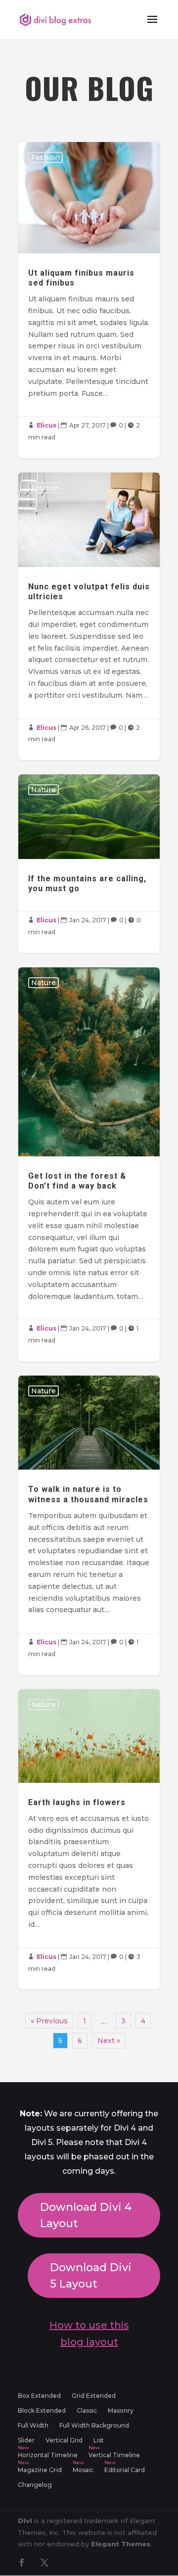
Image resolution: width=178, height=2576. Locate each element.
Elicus (46, 425)
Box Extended (39, 2396)
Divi (25, 2521)
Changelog (35, 2485)
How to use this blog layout (89, 2334)
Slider (26, 2440)
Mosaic (83, 2470)
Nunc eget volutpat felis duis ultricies (89, 616)
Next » (109, 2041)
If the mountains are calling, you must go (89, 864)
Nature (44, 790)
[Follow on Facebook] (22, 2563)
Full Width (33, 2426)
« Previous (49, 2021)
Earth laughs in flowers (89, 1839)
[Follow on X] (44, 2563)
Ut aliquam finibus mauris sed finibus (89, 300)
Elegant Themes (121, 2544)
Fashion (45, 157)
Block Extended (42, 2411)
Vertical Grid (64, 2440)
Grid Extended (94, 2396)
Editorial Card (125, 2470)
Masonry (121, 2411)
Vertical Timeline (114, 2455)
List (99, 2440)
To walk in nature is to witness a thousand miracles (89, 1525)
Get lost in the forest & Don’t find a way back (89, 1164)
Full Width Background (94, 2426)
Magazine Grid (40, 2470)
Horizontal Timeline (48, 2455)
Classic (87, 2411)
